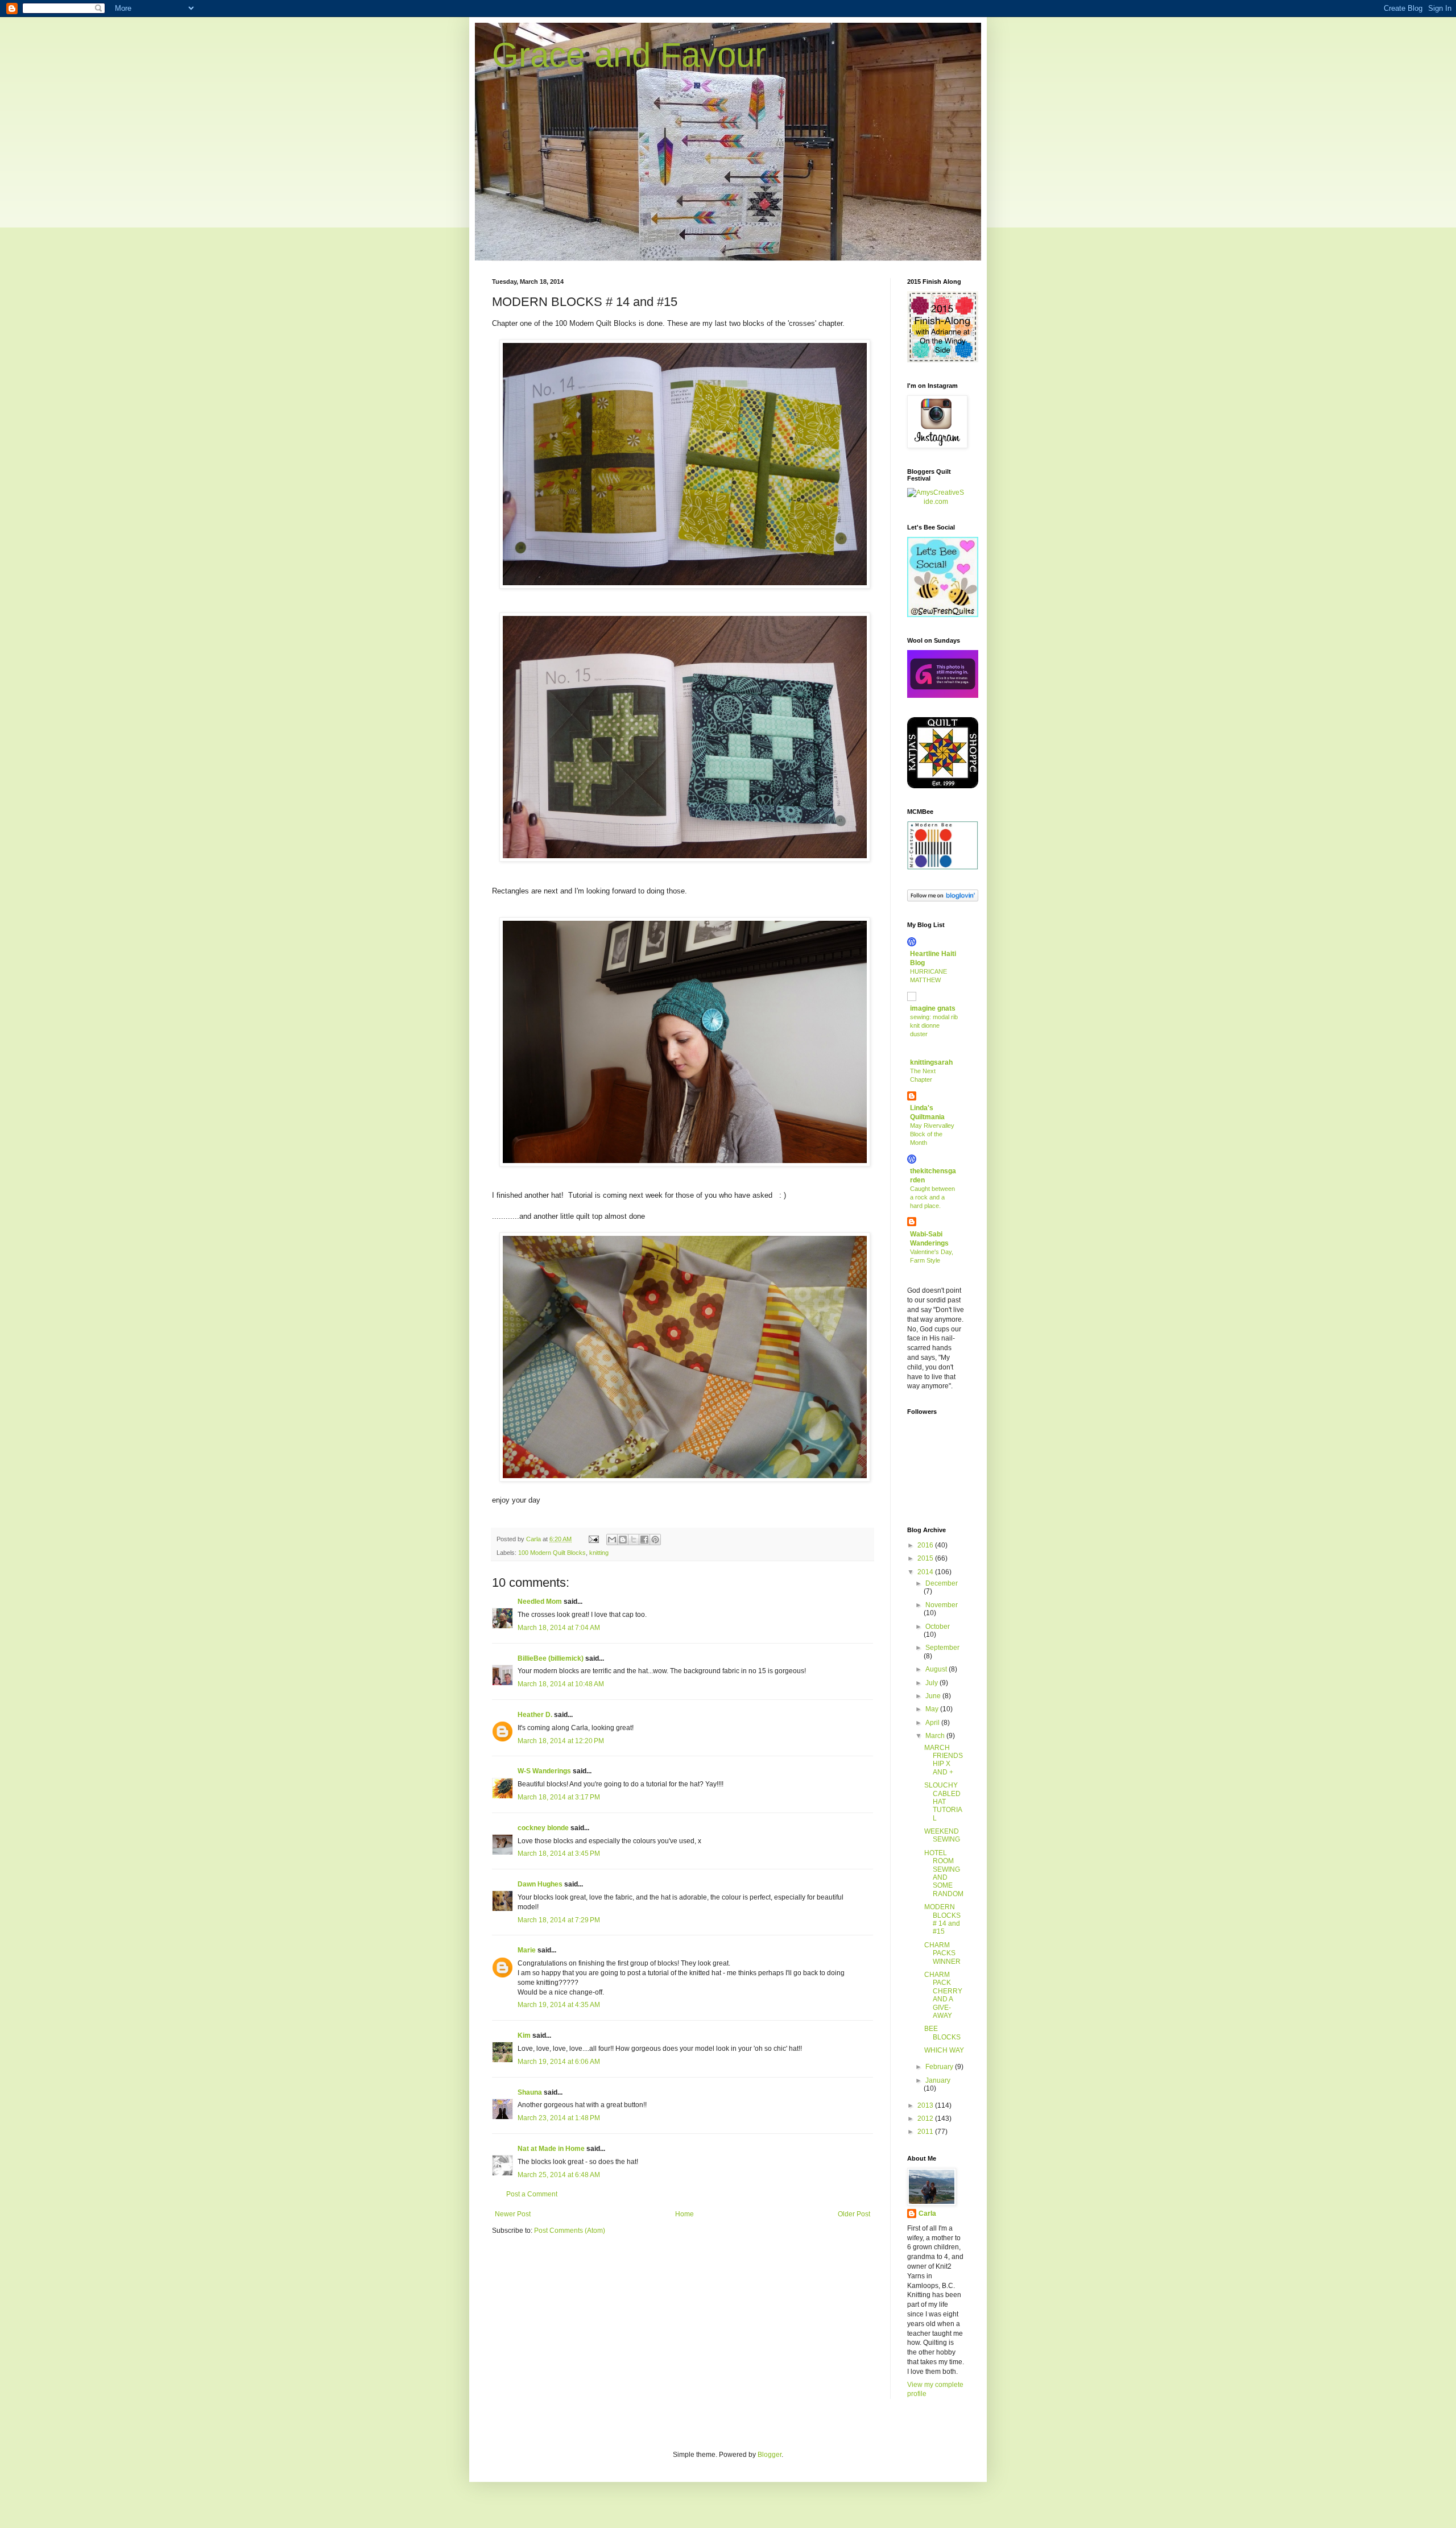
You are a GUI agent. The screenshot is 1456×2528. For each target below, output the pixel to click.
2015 (926, 1558)
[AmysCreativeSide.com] (936, 502)
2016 (926, 1545)
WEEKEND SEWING (942, 1835)
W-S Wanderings (544, 1771)
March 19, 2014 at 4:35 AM (559, 2005)
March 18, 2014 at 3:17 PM (559, 1797)
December (942, 1583)
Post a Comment (532, 2194)
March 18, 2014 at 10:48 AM (561, 1684)
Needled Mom (540, 1602)
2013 (926, 2105)
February (940, 2067)
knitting (599, 1553)
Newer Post (513, 2214)
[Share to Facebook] (644, 1540)
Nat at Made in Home (551, 2149)
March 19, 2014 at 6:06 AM (559, 2062)
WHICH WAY (944, 2050)
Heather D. (535, 1715)
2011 (926, 2132)
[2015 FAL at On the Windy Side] (943, 360)
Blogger (770, 2455)
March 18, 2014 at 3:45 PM (559, 1853)
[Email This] (612, 1540)
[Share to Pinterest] (655, 1540)
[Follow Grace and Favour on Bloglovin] (943, 899)
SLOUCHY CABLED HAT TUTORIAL (943, 1802)
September (942, 1648)
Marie (527, 1950)
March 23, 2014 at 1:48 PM (559, 2118)
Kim (524, 2035)
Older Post (854, 2214)
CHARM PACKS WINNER (942, 1953)
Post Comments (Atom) (570, 2231)
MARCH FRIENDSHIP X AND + (944, 1760)
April (933, 1723)
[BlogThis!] (623, 1540)
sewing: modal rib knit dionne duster (934, 1025)
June (934, 1696)
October (938, 1627)
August (937, 1669)
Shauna (530, 2092)
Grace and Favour (629, 55)
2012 (926, 2119)
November (942, 1605)
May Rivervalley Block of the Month (932, 1134)
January (938, 2080)
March (936, 1736)
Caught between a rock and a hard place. (932, 1197)
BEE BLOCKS (942, 2033)
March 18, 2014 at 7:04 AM (559, 1628)
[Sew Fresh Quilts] (943, 615)
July (932, 1683)
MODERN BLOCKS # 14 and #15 (942, 1919)
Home (684, 2214)
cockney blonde (543, 1828)
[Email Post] (593, 1539)
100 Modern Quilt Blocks (552, 1553)
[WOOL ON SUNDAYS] (943, 696)
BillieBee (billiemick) (551, 1658)
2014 (926, 1572)
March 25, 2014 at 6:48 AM (559, 2175)
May (933, 1709)
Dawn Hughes (540, 1884)
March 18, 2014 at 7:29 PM (559, 1920)
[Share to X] (634, 1540)
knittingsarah (931, 1062)
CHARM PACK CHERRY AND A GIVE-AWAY (943, 1995)
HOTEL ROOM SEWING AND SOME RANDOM (944, 1873)
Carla (927, 2213)
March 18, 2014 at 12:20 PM (561, 1741)
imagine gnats (933, 1008)
